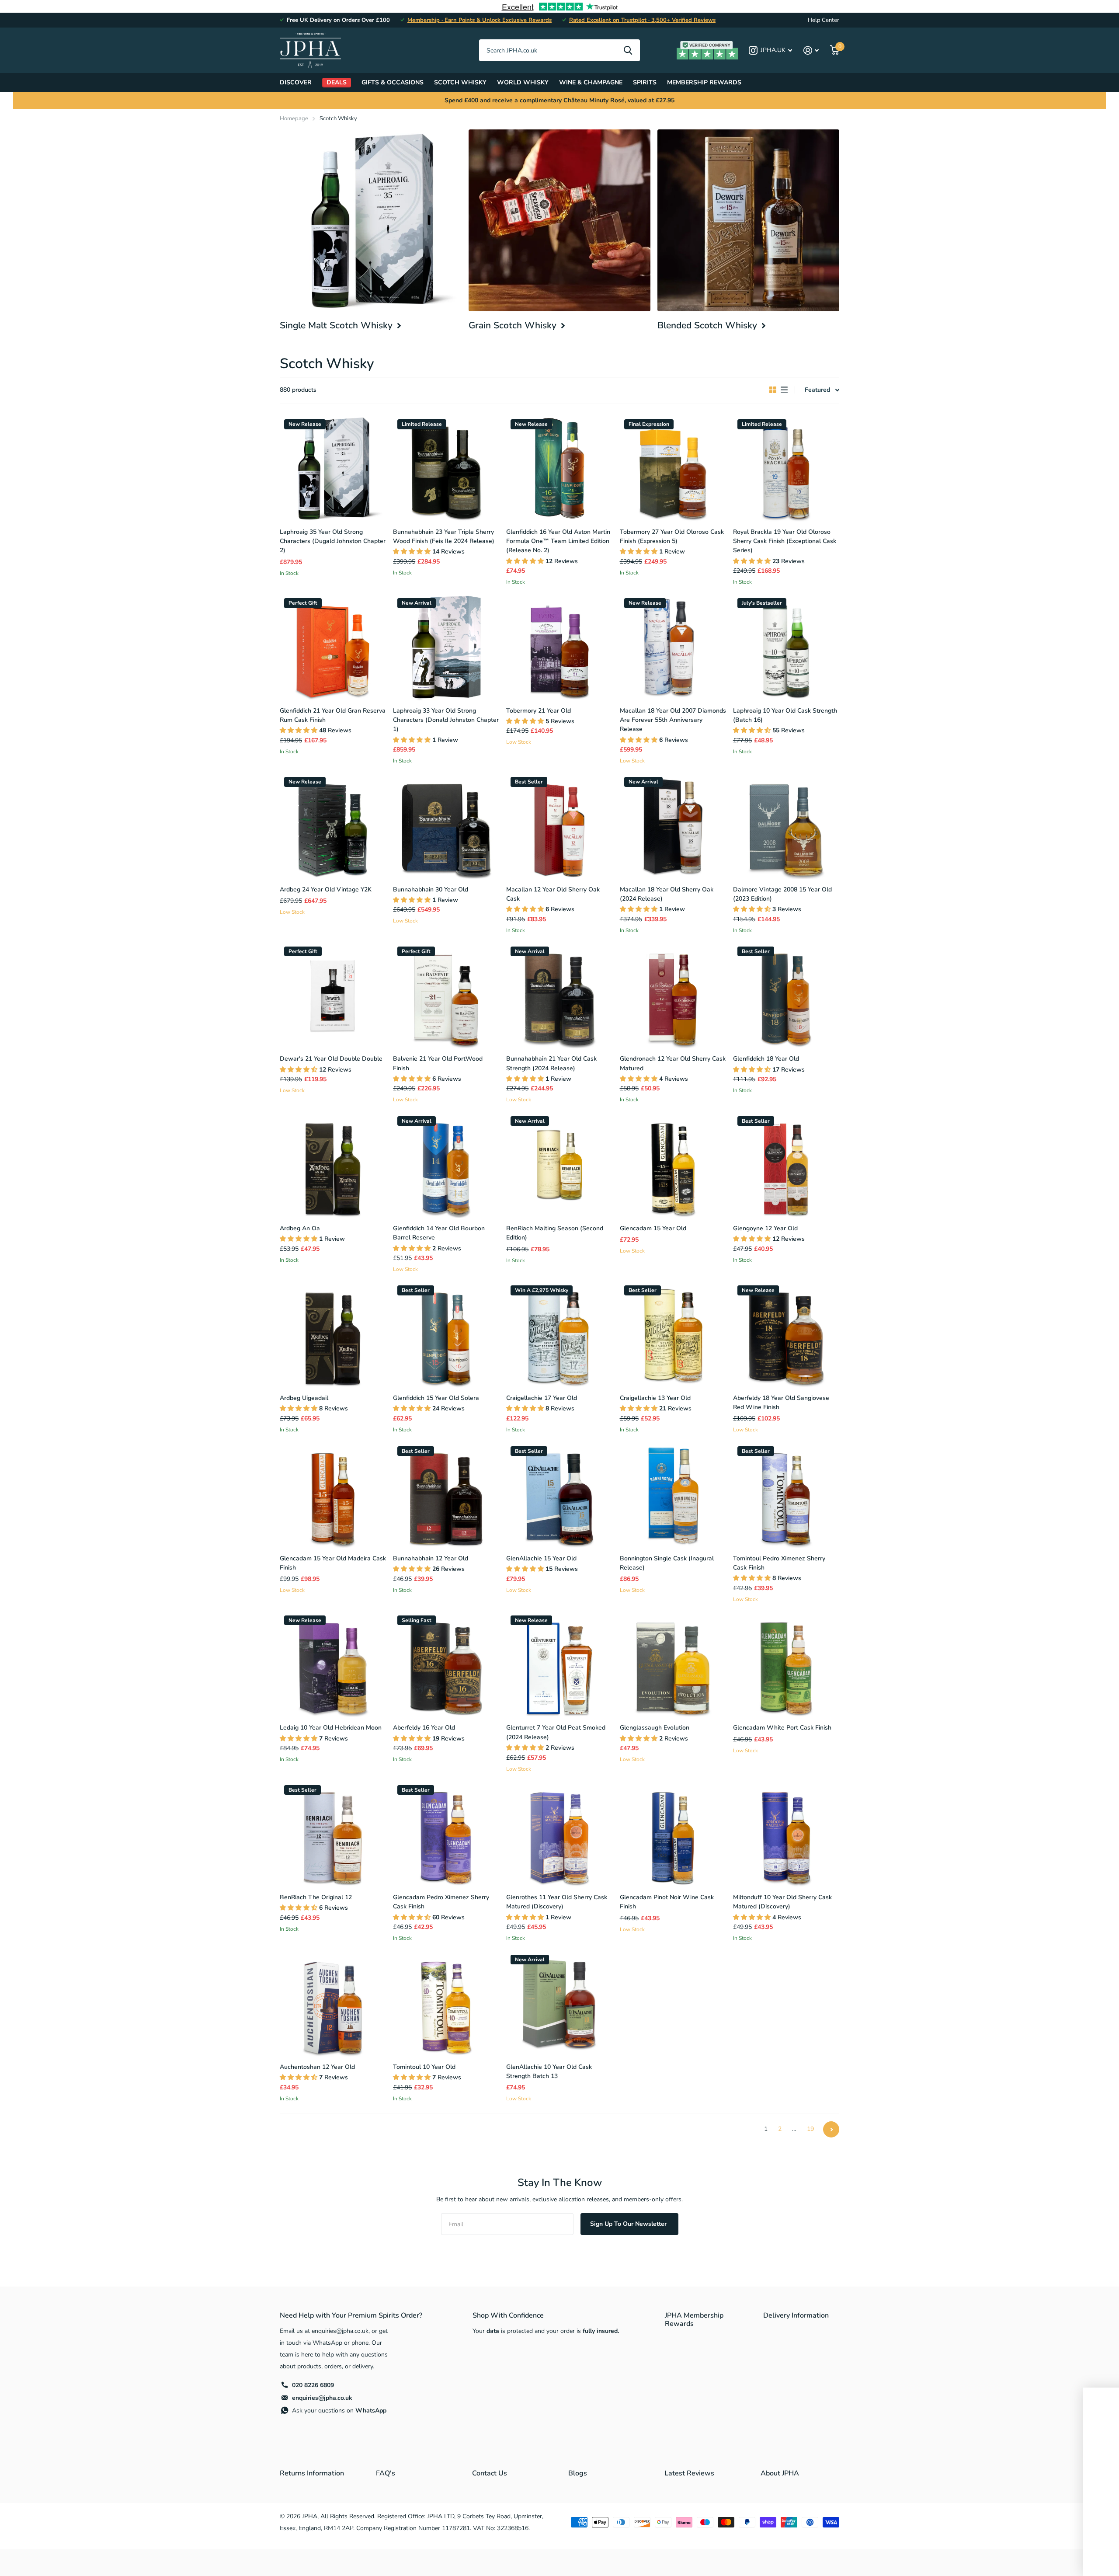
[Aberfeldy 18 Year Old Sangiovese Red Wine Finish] (786, 1334)
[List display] (784, 390)
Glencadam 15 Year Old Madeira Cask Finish (333, 1563)
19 (810, 2129)
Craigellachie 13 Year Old (655, 1398)
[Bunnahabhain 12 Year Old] (446, 1495)
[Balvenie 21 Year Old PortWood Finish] (446, 995)
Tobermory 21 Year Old (539, 711)
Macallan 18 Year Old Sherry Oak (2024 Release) (667, 894)
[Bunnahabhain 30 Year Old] (446, 826)
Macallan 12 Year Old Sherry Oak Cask (553, 894)
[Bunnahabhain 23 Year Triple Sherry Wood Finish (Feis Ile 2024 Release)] (446, 468)
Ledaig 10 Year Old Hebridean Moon (331, 1728)
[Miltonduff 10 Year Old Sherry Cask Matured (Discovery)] (786, 1834)
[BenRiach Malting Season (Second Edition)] (559, 1165)
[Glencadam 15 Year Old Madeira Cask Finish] (333, 1495)
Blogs (578, 2473)
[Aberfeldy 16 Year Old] (446, 1664)
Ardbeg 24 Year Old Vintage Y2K (326, 889)
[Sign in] (811, 50)
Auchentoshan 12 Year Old (317, 2067)
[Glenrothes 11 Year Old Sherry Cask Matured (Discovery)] (559, 1834)
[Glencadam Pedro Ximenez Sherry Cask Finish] (446, 1834)
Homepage (294, 118)
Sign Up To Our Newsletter (629, 2224)
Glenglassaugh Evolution (655, 1728)
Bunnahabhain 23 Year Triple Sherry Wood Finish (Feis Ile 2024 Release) (444, 536)
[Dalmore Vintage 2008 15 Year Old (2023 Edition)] (786, 826)
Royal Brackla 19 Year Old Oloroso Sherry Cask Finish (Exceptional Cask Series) (785, 541)
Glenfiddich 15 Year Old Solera (436, 1398)
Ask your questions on (339, 2411)
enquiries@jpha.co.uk (322, 2398)
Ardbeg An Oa (300, 1228)
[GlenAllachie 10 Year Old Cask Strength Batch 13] (559, 2003)
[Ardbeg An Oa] (333, 1165)
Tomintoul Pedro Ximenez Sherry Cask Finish (779, 1563)
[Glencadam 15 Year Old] (673, 1165)
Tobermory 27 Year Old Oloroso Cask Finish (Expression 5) (672, 536)
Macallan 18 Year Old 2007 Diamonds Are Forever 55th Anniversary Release (673, 720)
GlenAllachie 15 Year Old (541, 1558)
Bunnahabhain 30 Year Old (431, 889)
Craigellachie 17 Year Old (542, 1398)
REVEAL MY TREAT (1021, 2538)
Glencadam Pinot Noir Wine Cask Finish (667, 1902)
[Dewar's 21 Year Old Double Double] (333, 995)
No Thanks (1023, 2558)
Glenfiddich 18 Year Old (766, 1059)
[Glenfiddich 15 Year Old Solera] (446, 1334)
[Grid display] (773, 390)
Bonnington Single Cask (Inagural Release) (667, 1563)
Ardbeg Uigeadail (304, 1398)
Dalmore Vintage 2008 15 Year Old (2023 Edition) (782, 894)
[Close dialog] (1099, 2397)
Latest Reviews (689, 2473)
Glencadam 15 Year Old (653, 1228)
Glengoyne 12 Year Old (765, 1228)
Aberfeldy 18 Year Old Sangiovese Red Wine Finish (781, 1403)
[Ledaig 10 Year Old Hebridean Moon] (333, 1664)
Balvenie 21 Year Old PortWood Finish (438, 1063)
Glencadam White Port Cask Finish (782, 1728)
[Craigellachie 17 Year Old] (559, 1334)
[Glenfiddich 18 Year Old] (786, 995)
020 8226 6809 (313, 2385)
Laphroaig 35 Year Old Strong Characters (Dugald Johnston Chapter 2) (333, 541)
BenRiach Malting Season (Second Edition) (555, 1233)
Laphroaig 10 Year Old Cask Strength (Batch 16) (785, 715)
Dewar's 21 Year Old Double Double (331, 1059)
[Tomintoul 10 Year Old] (446, 2003)
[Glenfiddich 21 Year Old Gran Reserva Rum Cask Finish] (333, 647)
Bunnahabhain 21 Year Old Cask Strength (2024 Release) (551, 1063)
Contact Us (490, 2473)
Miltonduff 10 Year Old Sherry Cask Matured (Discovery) (782, 1902)
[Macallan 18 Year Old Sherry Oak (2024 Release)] (673, 826)
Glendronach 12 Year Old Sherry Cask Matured (673, 1063)
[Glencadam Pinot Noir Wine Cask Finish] (673, 1834)
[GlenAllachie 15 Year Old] (559, 1495)
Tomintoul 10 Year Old (424, 2067)
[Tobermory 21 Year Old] (559, 647)
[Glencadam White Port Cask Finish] (786, 1664)
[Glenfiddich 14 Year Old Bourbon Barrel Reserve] (446, 1165)
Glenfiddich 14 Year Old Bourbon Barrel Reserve (439, 1233)
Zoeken (628, 50)
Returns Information (312, 2473)
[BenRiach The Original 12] (333, 1834)
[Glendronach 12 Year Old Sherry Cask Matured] (673, 995)
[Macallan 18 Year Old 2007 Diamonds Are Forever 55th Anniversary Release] (673, 647)
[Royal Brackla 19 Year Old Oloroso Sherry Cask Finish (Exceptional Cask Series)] (786, 468)
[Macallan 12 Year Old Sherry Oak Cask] (559, 826)
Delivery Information (796, 2315)
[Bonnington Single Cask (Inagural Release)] (673, 1495)
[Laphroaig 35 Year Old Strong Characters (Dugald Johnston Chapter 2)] (333, 468)
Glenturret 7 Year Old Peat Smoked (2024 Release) (556, 1732)
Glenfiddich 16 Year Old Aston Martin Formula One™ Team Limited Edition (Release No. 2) (558, 541)
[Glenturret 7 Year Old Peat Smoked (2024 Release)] (559, 1664)
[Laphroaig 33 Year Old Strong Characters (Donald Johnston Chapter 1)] (446, 647)
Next (831, 2129)
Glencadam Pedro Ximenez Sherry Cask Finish (441, 1902)
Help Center (824, 20)
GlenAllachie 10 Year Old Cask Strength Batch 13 (549, 2071)
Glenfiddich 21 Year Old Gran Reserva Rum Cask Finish (333, 715)
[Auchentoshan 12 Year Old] (333, 2003)
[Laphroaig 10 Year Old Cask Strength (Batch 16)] (786, 647)
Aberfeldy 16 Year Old (424, 1728)
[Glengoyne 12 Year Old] (786, 1165)
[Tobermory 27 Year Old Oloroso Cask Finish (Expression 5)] (673, 468)
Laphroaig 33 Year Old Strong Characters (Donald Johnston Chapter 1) (446, 720)
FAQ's (386, 2473)
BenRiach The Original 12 (316, 1897)
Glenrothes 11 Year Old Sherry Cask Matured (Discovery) (557, 1902)
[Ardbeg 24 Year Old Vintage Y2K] (333, 826)
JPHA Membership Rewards (694, 2320)
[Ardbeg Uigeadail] (333, 1334)
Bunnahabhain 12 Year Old (431, 1558)
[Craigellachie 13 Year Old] (673, 1334)
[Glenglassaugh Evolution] (673, 1664)
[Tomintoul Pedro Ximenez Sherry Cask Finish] (786, 1495)
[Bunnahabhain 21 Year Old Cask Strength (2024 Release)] (559, 995)
